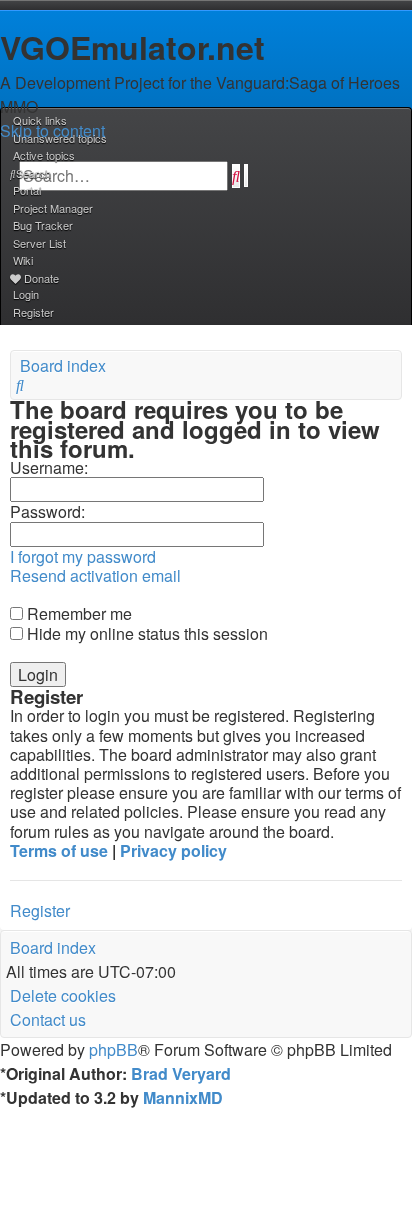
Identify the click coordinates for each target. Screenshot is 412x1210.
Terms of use (59, 850)
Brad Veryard (181, 1073)
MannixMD (183, 1097)
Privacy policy (173, 850)
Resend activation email (95, 575)
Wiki (23, 260)
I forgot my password (83, 556)
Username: (49, 467)
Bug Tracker (43, 225)
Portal (27, 190)
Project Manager (53, 208)
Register (40, 910)
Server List (39, 243)
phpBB (113, 1049)
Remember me (77, 613)
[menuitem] (58, 138)
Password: (47, 511)
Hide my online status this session (145, 633)
